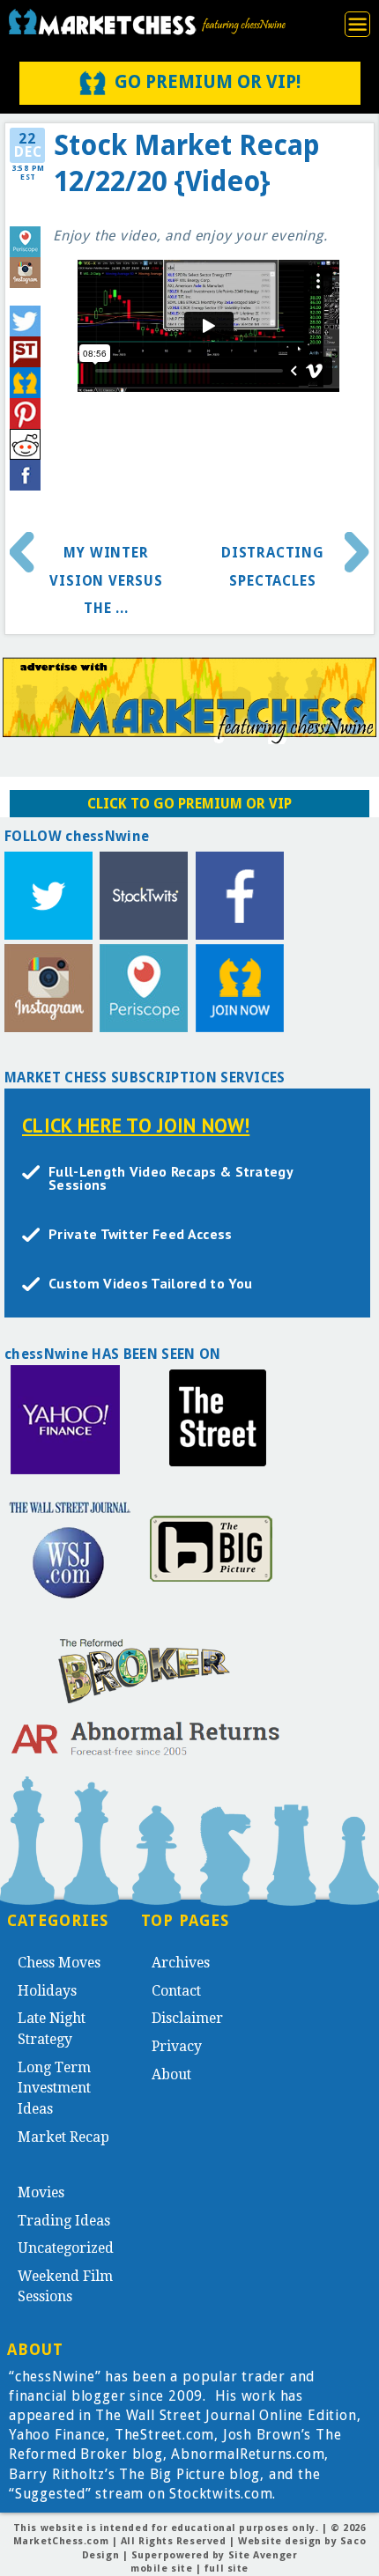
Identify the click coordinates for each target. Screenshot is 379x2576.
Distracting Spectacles (273, 567)
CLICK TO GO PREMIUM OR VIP (189, 804)
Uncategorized (66, 2248)
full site (227, 2569)
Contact (176, 1991)
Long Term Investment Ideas (54, 2088)
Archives (181, 1963)
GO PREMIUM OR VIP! (208, 82)
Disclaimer (187, 2018)
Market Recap (63, 2137)
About (171, 2074)
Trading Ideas (64, 2221)
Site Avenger (263, 2555)
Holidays (47, 1991)
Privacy (177, 2046)
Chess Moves (59, 1963)
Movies (41, 2192)
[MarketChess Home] (147, 22)
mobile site (161, 2569)
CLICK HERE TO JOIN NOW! (136, 1125)
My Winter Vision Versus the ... (106, 580)
